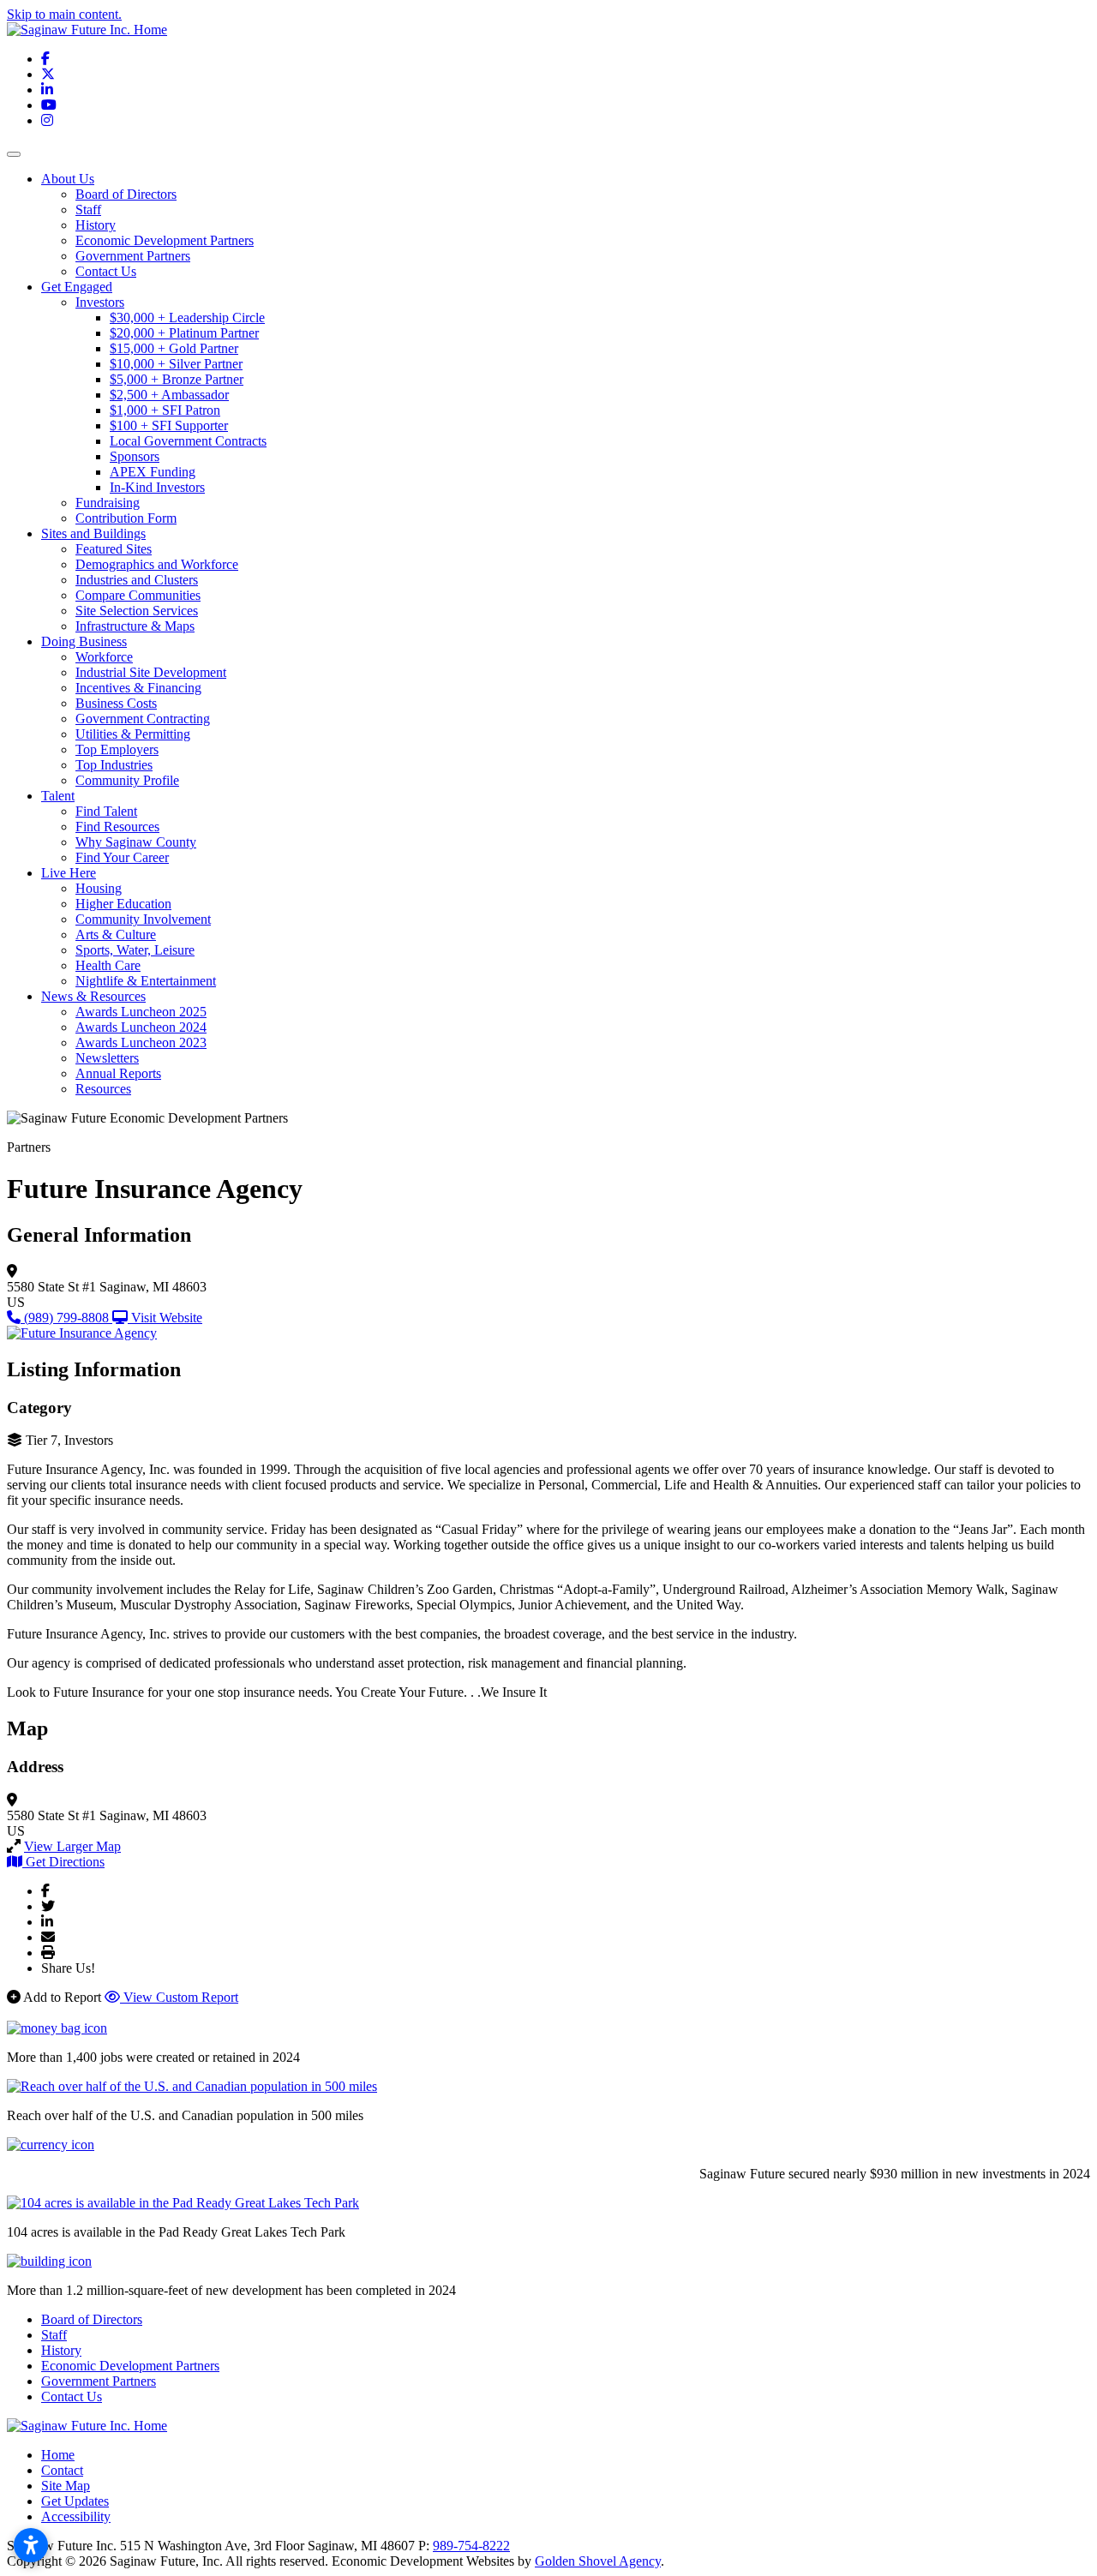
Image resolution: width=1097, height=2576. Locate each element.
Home (58, 2455)
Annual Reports (118, 1073)
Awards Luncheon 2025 (141, 1012)
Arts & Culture (116, 935)
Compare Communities (138, 595)
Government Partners (133, 256)
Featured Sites (114, 549)
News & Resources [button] (93, 996)
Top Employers (117, 749)
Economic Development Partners (165, 240)
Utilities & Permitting (133, 734)
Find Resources (117, 827)
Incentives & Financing (138, 688)
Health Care (108, 965)
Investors (100, 302)
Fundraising (108, 503)
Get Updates (75, 2501)
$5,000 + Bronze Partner (177, 379)
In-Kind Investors (157, 487)
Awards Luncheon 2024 (141, 1027)
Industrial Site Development (151, 672)
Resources (103, 1089)
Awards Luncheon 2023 (141, 1042)
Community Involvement (143, 919)
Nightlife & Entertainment (146, 981)
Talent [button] (58, 796)
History (96, 225)
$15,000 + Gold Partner (174, 348)
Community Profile (127, 780)
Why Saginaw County (136, 842)
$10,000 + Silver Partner (176, 364)
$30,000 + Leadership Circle (187, 318)
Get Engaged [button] (77, 287)
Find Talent (106, 811)
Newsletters (107, 1058)
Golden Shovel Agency (598, 2561)
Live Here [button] (69, 873)
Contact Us (106, 271)
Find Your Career (122, 857)
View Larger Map (72, 1846)
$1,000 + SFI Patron (165, 410)
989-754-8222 (471, 2546)
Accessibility (76, 2516)
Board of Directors (126, 194)
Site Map (66, 2486)
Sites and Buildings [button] (93, 533)
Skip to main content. (64, 14)
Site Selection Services (137, 611)
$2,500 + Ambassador (169, 395)
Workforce (104, 657)
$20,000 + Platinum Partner (184, 333)
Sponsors (135, 456)
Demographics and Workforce (157, 564)
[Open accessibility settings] (31, 2545)
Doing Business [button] (84, 641)
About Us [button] (68, 179)
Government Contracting (143, 719)
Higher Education (123, 904)
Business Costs (116, 703)
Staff (88, 210)
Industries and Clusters (137, 580)
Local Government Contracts (188, 441)
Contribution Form (126, 518)
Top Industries (114, 765)
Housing (99, 888)
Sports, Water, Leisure (135, 950)
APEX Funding (153, 472)
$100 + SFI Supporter (169, 425)
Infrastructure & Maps (135, 626)
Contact (62, 2470)
